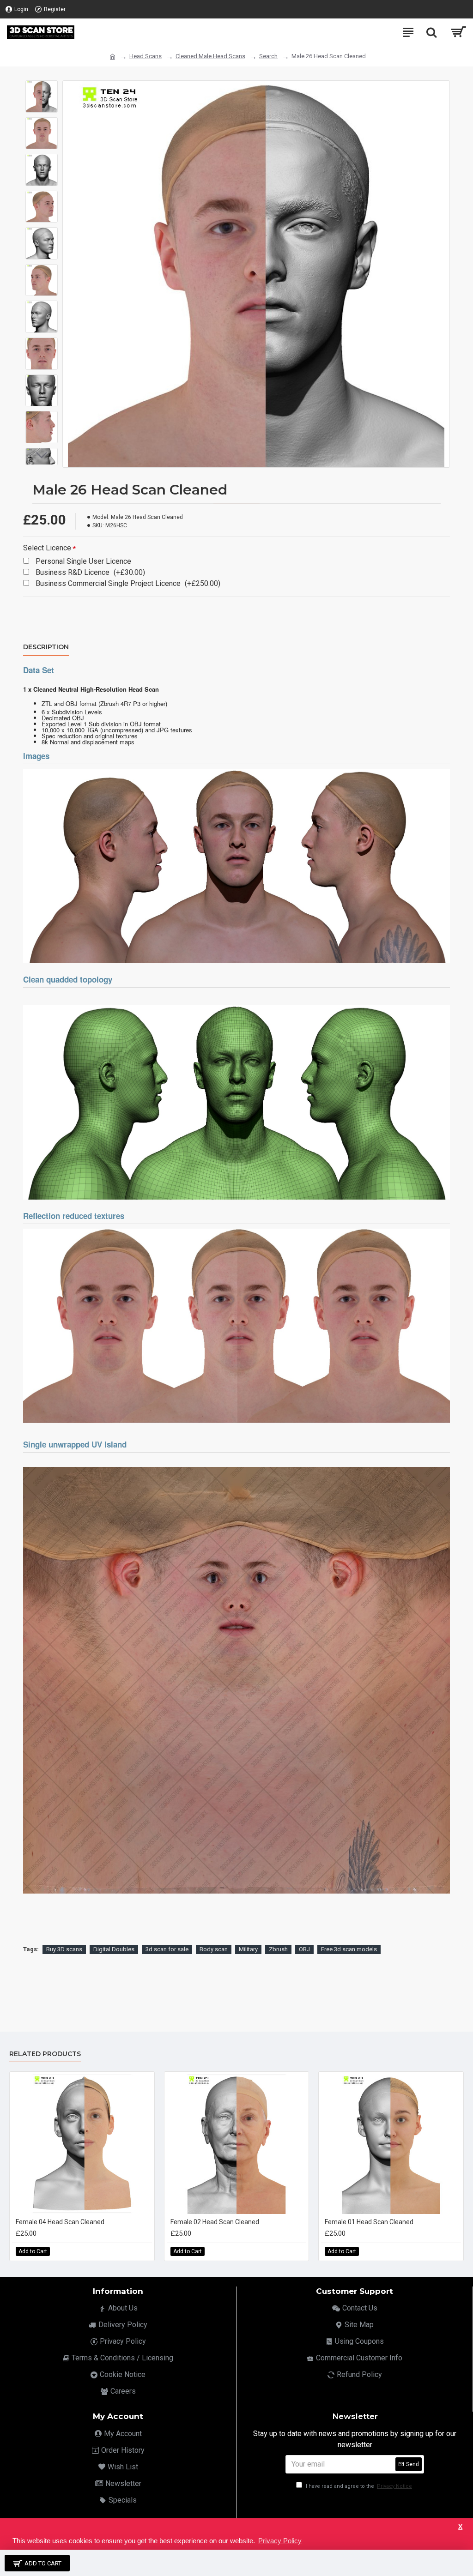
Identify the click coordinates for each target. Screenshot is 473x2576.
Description (46, 647)
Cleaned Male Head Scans (210, 56)
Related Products (45, 2054)
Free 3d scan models (349, 1949)
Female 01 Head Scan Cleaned (369, 2222)
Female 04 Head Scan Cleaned (60, 2222)
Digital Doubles (114, 1949)
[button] (42, 87)
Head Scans (146, 56)
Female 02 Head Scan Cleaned (215, 2222)
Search (268, 56)
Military (248, 1949)
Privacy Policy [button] (280, 2541)
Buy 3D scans (64, 1949)
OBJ (304, 1949)
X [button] (460, 2527)
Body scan (214, 1949)
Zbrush (278, 1949)
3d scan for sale (167, 1949)
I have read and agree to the (358, 2486)
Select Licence (47, 548)
